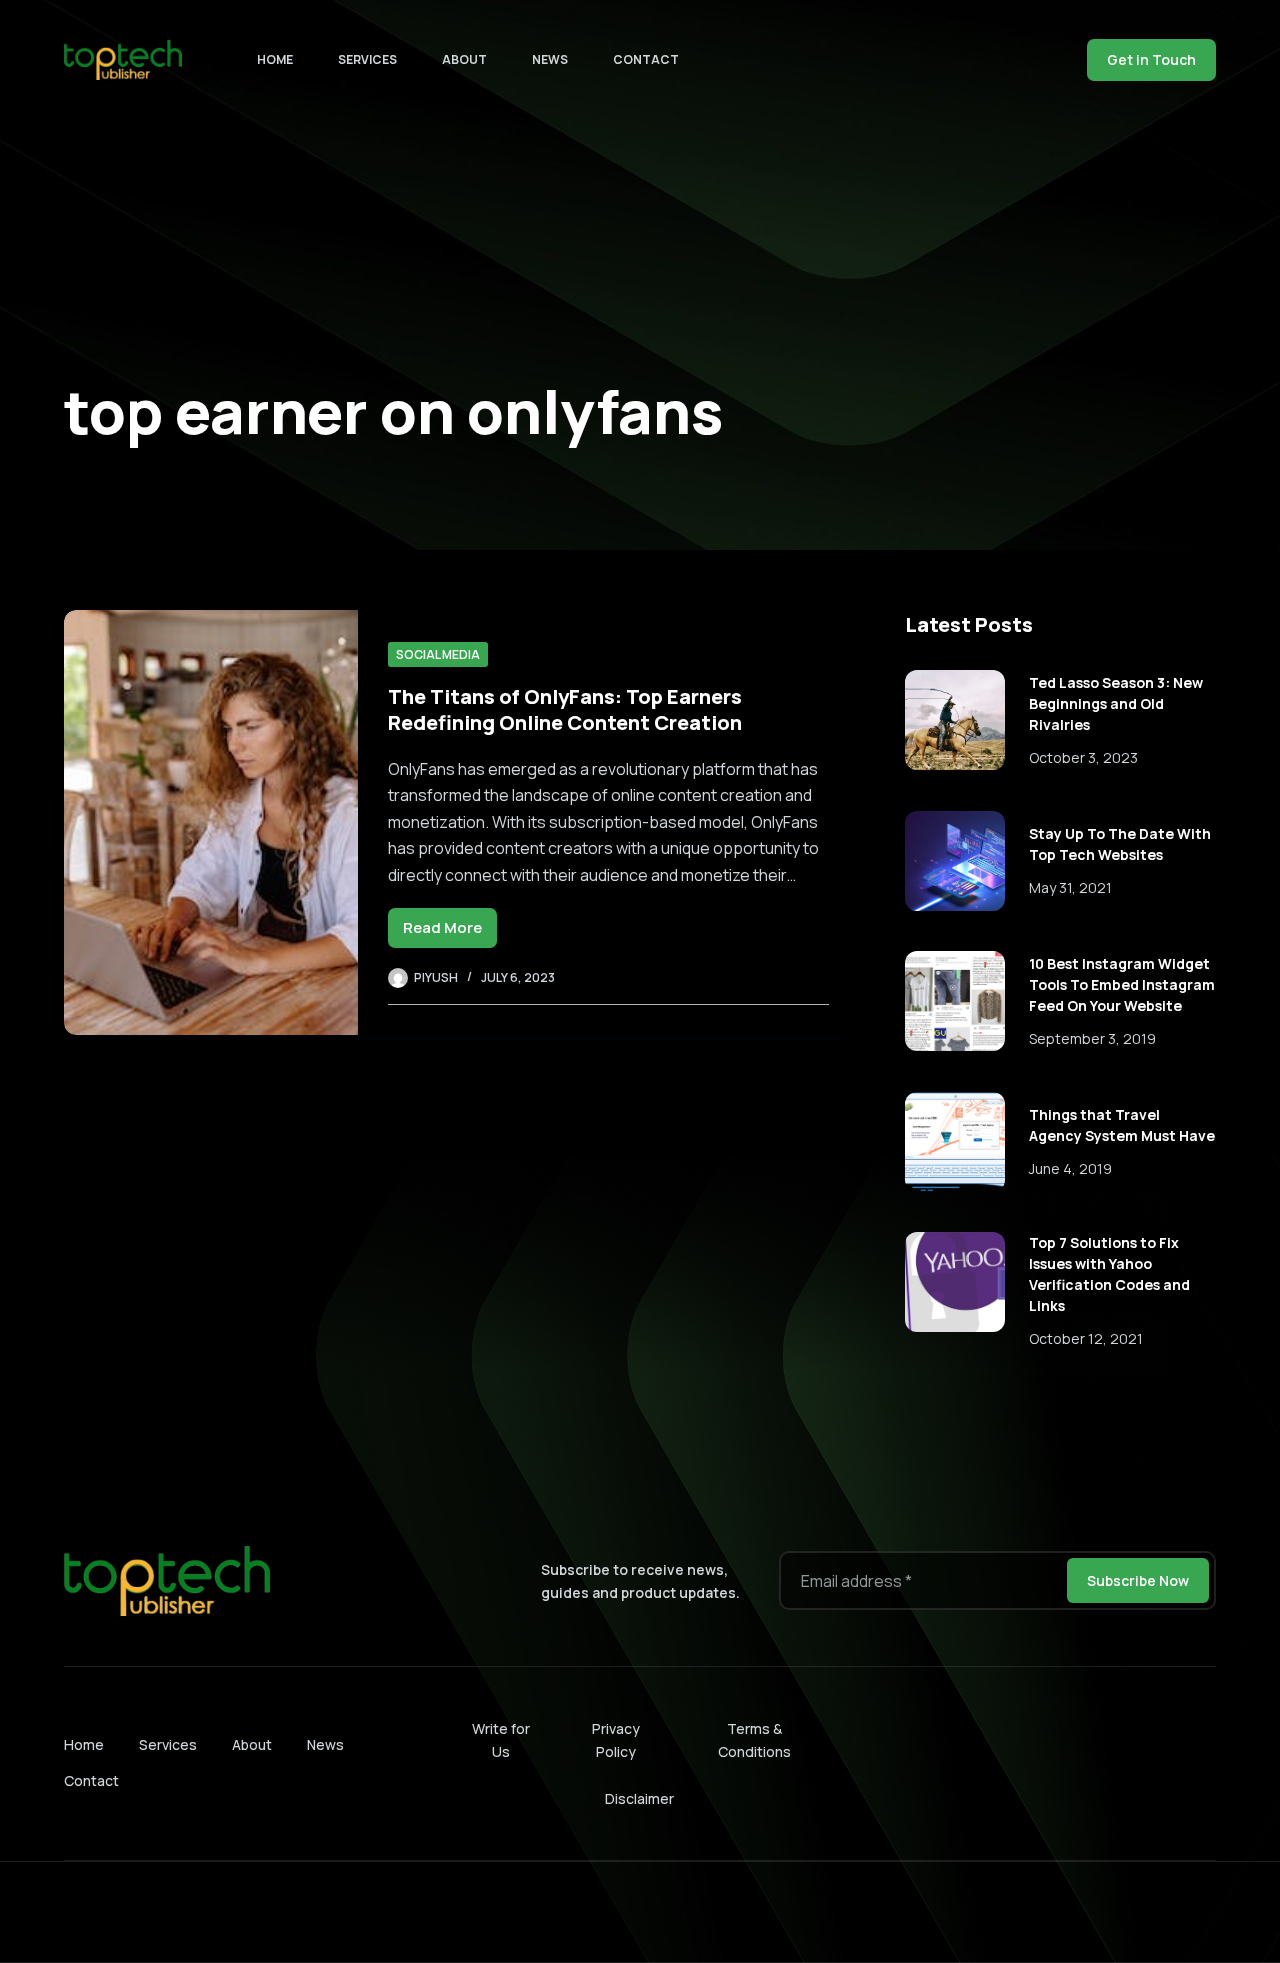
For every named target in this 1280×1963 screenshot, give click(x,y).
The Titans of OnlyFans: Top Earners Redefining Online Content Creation (565, 709)
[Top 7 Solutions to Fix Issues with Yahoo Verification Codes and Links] (955, 1282)
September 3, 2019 (1092, 1038)
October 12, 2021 (1086, 1338)
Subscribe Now (1138, 1580)
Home (275, 59)
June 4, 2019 (1070, 1168)
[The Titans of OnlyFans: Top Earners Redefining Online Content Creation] (211, 822)
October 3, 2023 (1083, 757)
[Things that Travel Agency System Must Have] (955, 1142)
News (550, 59)
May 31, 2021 (1070, 887)
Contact (646, 59)
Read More (450, 932)
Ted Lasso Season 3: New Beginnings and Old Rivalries (1116, 703)
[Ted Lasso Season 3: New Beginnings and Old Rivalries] (955, 720)
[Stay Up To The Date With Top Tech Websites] (955, 861)
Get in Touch (1151, 59)
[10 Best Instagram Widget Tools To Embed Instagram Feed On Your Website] (955, 1001)
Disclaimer (639, 1798)
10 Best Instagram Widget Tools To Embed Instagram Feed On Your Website (1122, 984)
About (464, 59)
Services (367, 59)
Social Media (438, 654)
